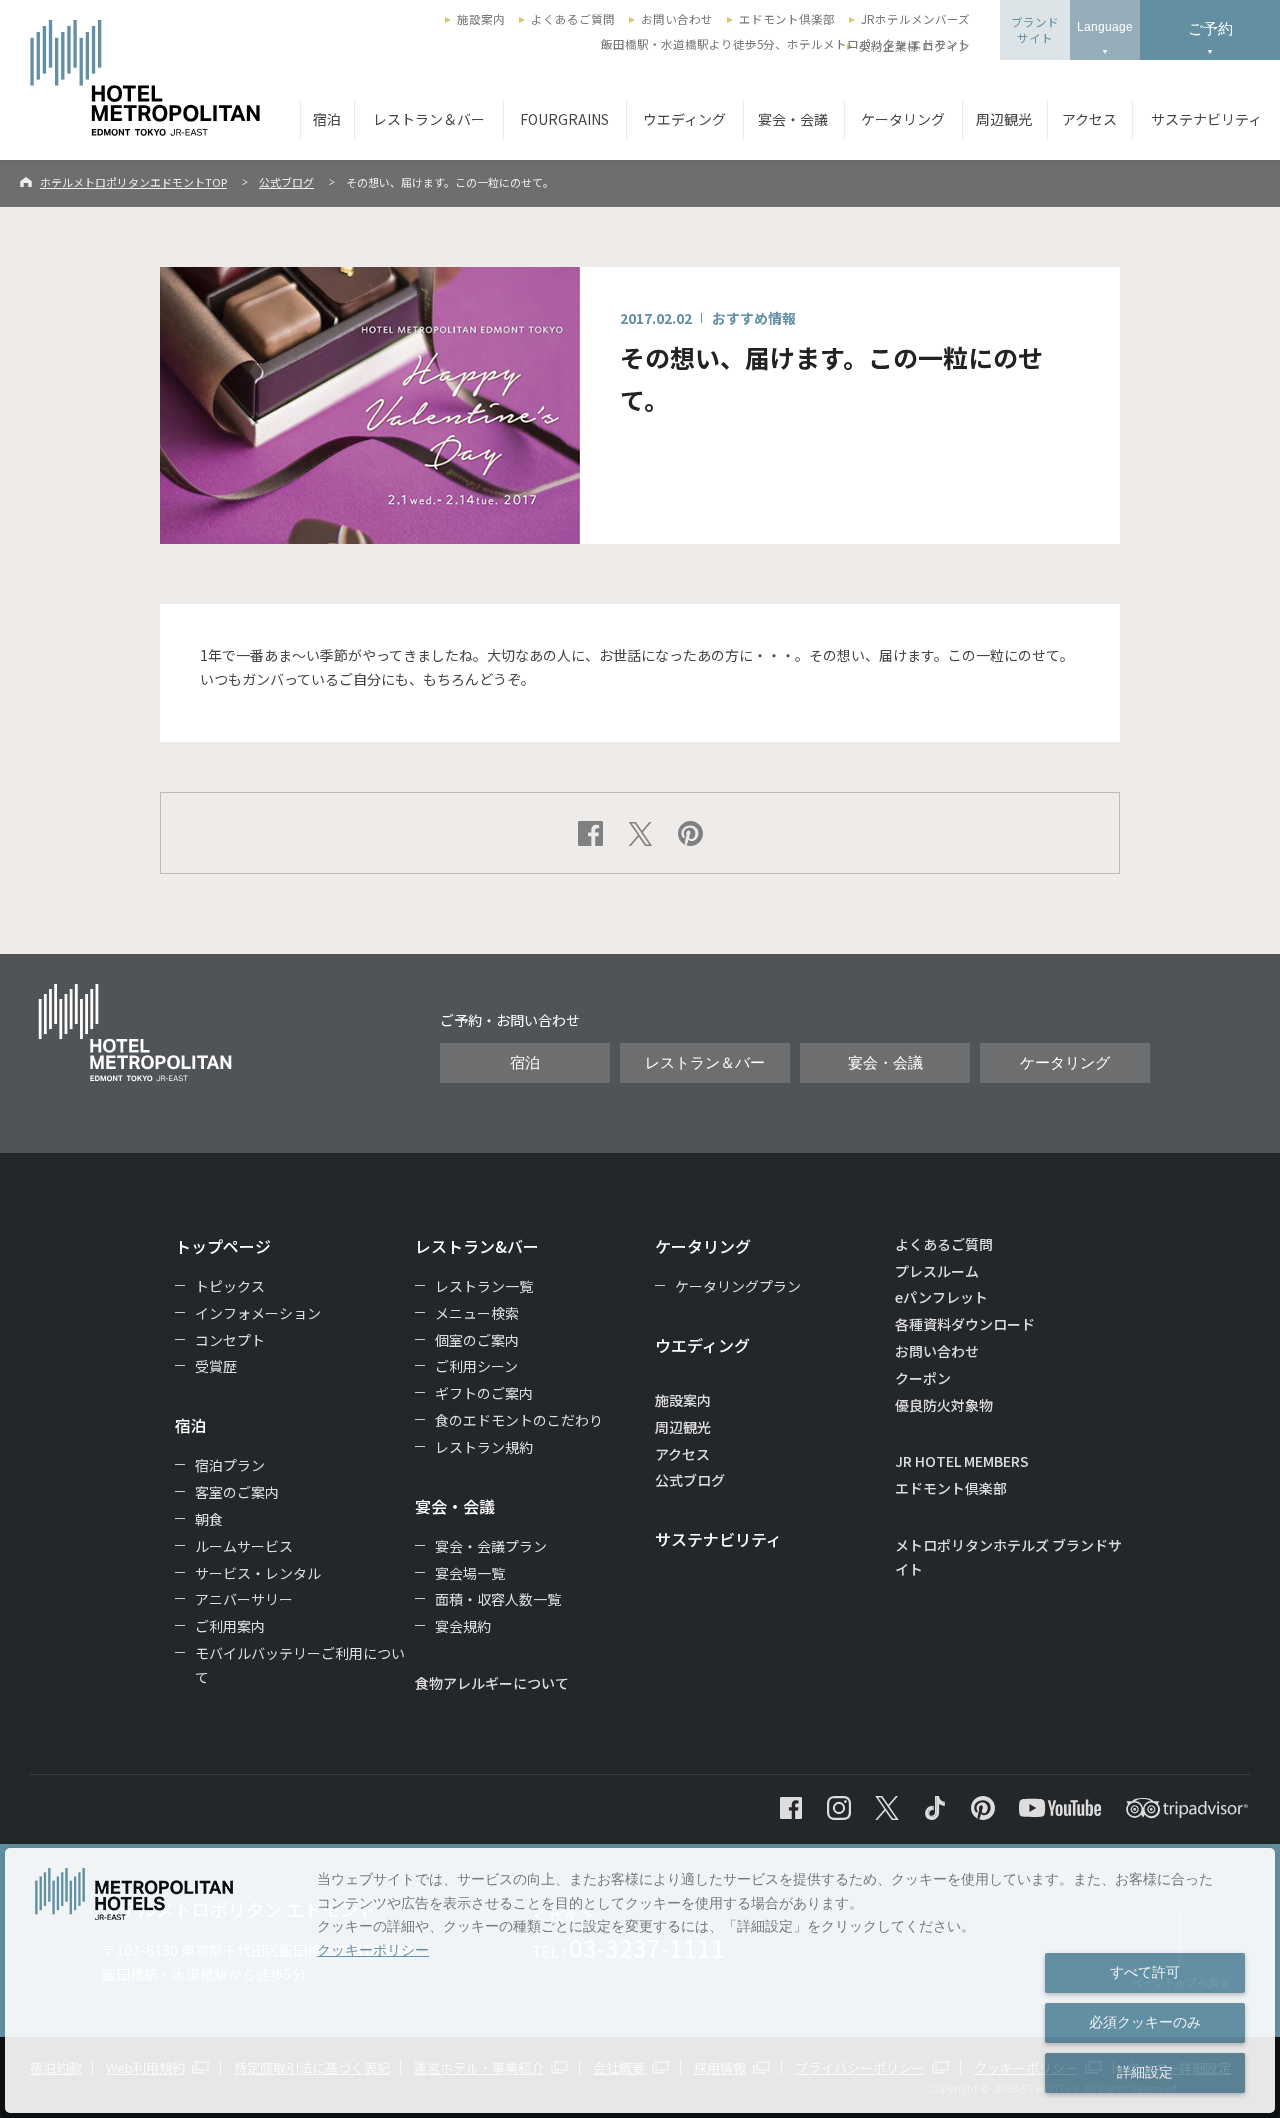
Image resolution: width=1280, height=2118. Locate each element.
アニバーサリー (244, 1599)
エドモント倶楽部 (787, 19)
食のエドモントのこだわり (519, 1420)
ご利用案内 (230, 1626)
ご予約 (1210, 28)
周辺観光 (1004, 119)
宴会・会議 (793, 119)
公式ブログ (286, 182)
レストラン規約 (484, 1447)
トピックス (230, 1286)
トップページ (223, 1246)
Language (1105, 27)
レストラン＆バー (429, 119)
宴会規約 (463, 1626)
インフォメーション (258, 1313)
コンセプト (230, 1340)
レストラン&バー (477, 1246)
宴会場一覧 (470, 1573)
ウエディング (684, 119)
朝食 (209, 1519)
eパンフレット (941, 1297)
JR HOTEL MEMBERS (962, 1461)
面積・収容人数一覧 (498, 1599)
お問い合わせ (677, 19)
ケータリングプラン (738, 1286)
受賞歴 (216, 1366)
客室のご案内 (237, 1492)
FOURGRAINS (564, 119)
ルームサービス (244, 1546)
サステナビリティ (1206, 119)
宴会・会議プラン (491, 1546)
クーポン (923, 1378)
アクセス (1089, 119)
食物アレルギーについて (492, 1683)
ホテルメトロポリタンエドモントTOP (133, 182)
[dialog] (640, 1980)
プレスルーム (937, 1271)
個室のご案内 (477, 1340)
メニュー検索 (477, 1313)
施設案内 (481, 19)
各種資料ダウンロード (965, 1324)
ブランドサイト (1035, 30)
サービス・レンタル (258, 1573)
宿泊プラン (230, 1465)
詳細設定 (1145, 2072)
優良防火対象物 (944, 1405)
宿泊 (327, 119)
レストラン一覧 (484, 1286)
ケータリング (903, 119)
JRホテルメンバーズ (915, 19)
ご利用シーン (476, 1366)
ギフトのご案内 (484, 1393)
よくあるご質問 (573, 19)
